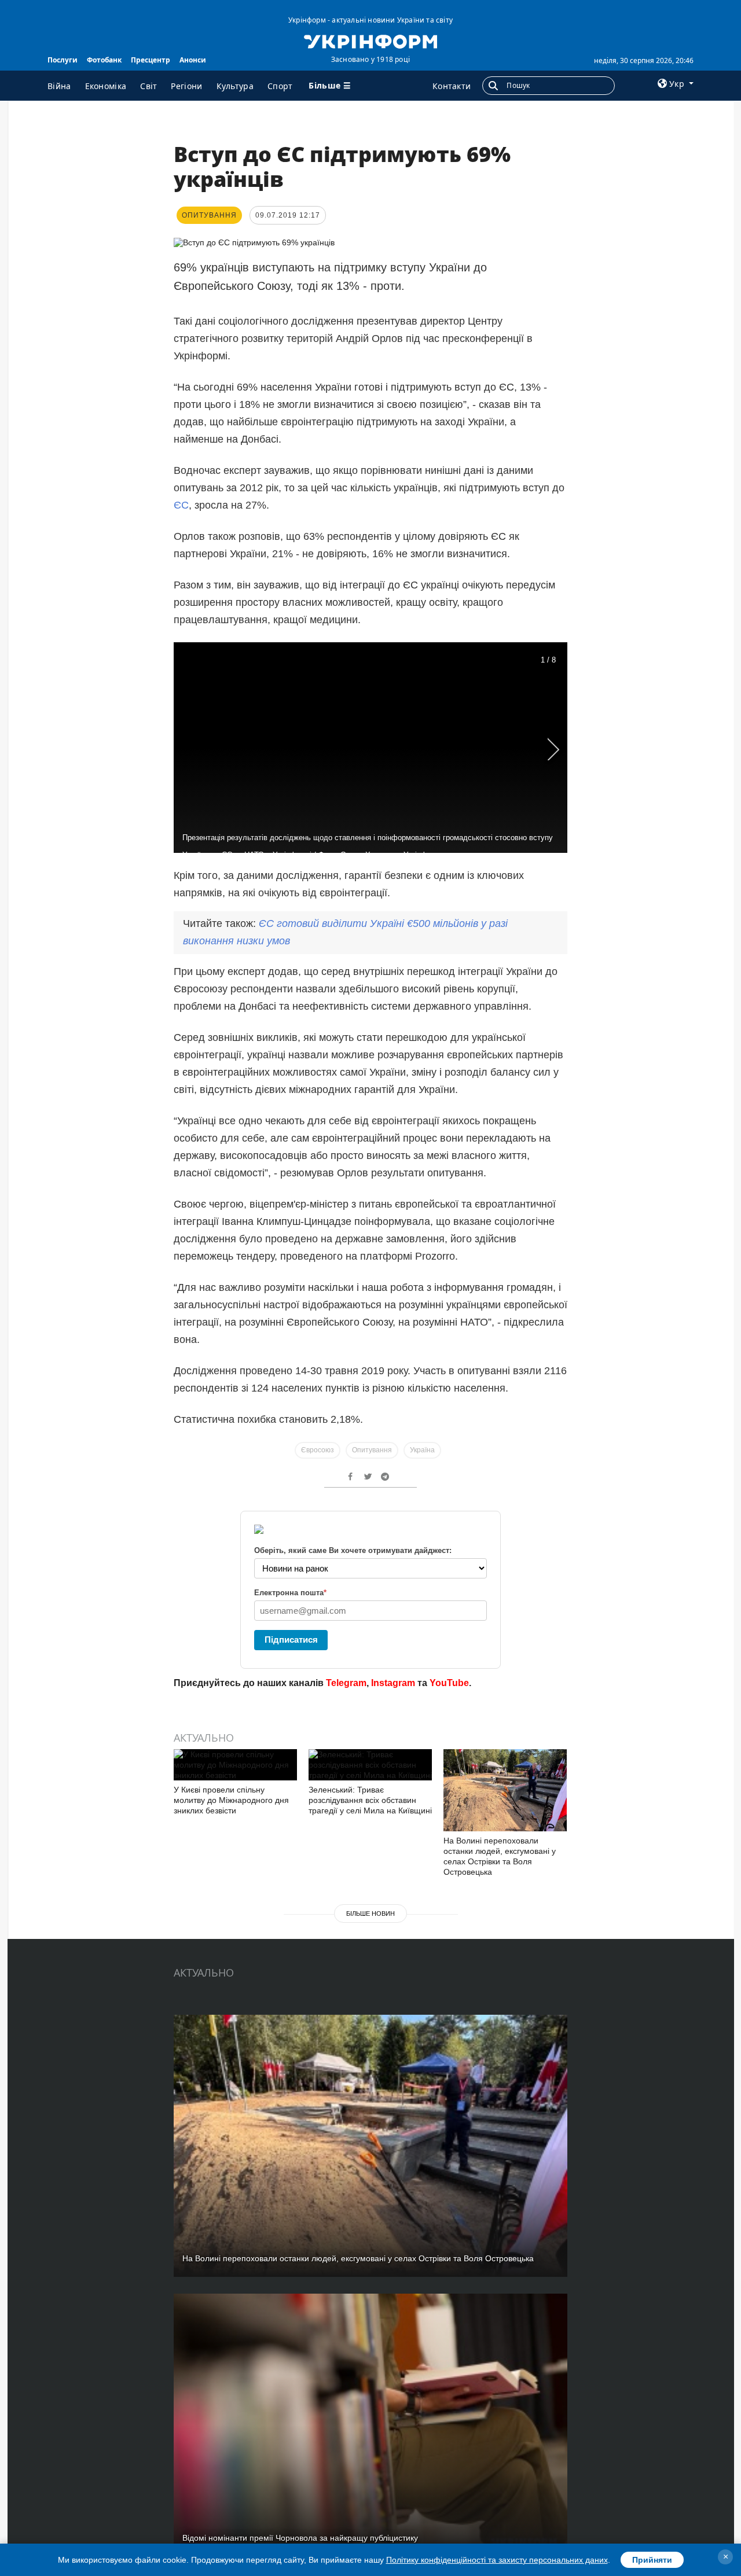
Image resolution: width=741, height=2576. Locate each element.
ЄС (181, 505)
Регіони (186, 86)
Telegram (346, 1683)
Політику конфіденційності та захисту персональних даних (497, 2560)
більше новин (370, 1913)
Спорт (280, 86)
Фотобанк (104, 60)
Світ (148, 86)
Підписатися (291, 1640)
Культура (235, 86)
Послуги (63, 60)
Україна (422, 1450)
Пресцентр (151, 60)
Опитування (372, 1450)
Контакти (452, 86)
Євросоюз (318, 1450)
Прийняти (652, 2560)
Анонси (193, 60)
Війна (59, 86)
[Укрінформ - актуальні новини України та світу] (370, 41)
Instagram (393, 1683)
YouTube (449, 1683)
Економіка (106, 86)
